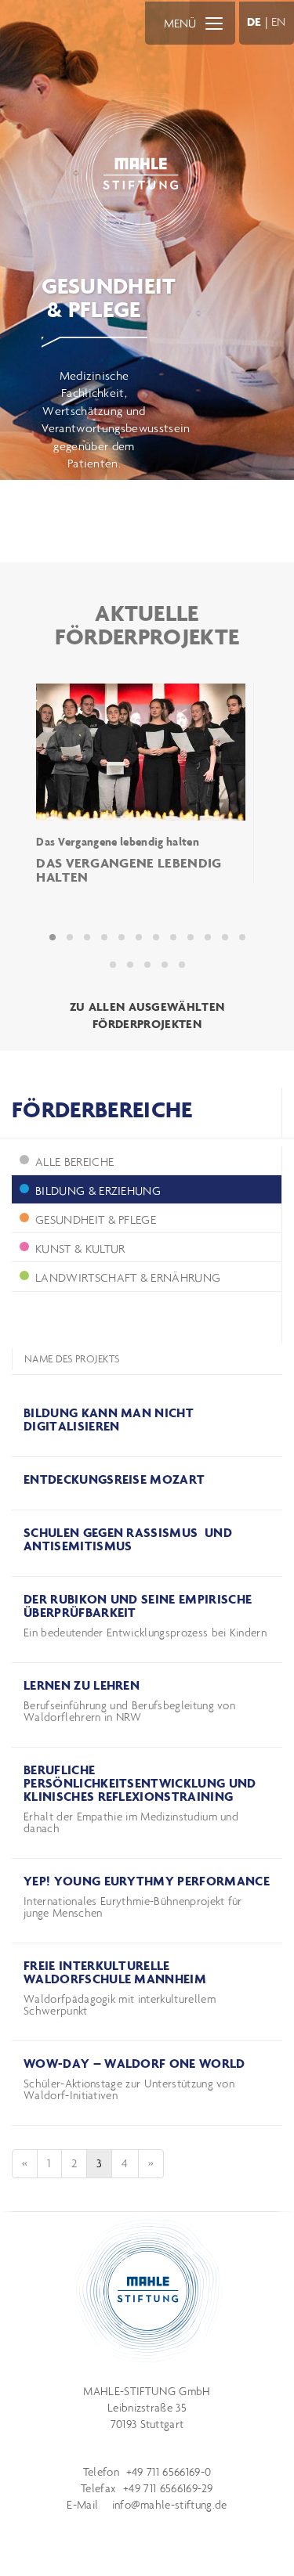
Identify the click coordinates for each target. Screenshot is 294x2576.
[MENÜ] (214, 23)
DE (254, 22)
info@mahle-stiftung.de (170, 2505)
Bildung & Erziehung (98, 1191)
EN (279, 22)
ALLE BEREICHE (74, 1162)
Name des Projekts (72, 1359)
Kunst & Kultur (80, 1248)
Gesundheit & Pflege (96, 1219)
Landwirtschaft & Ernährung (128, 1277)
